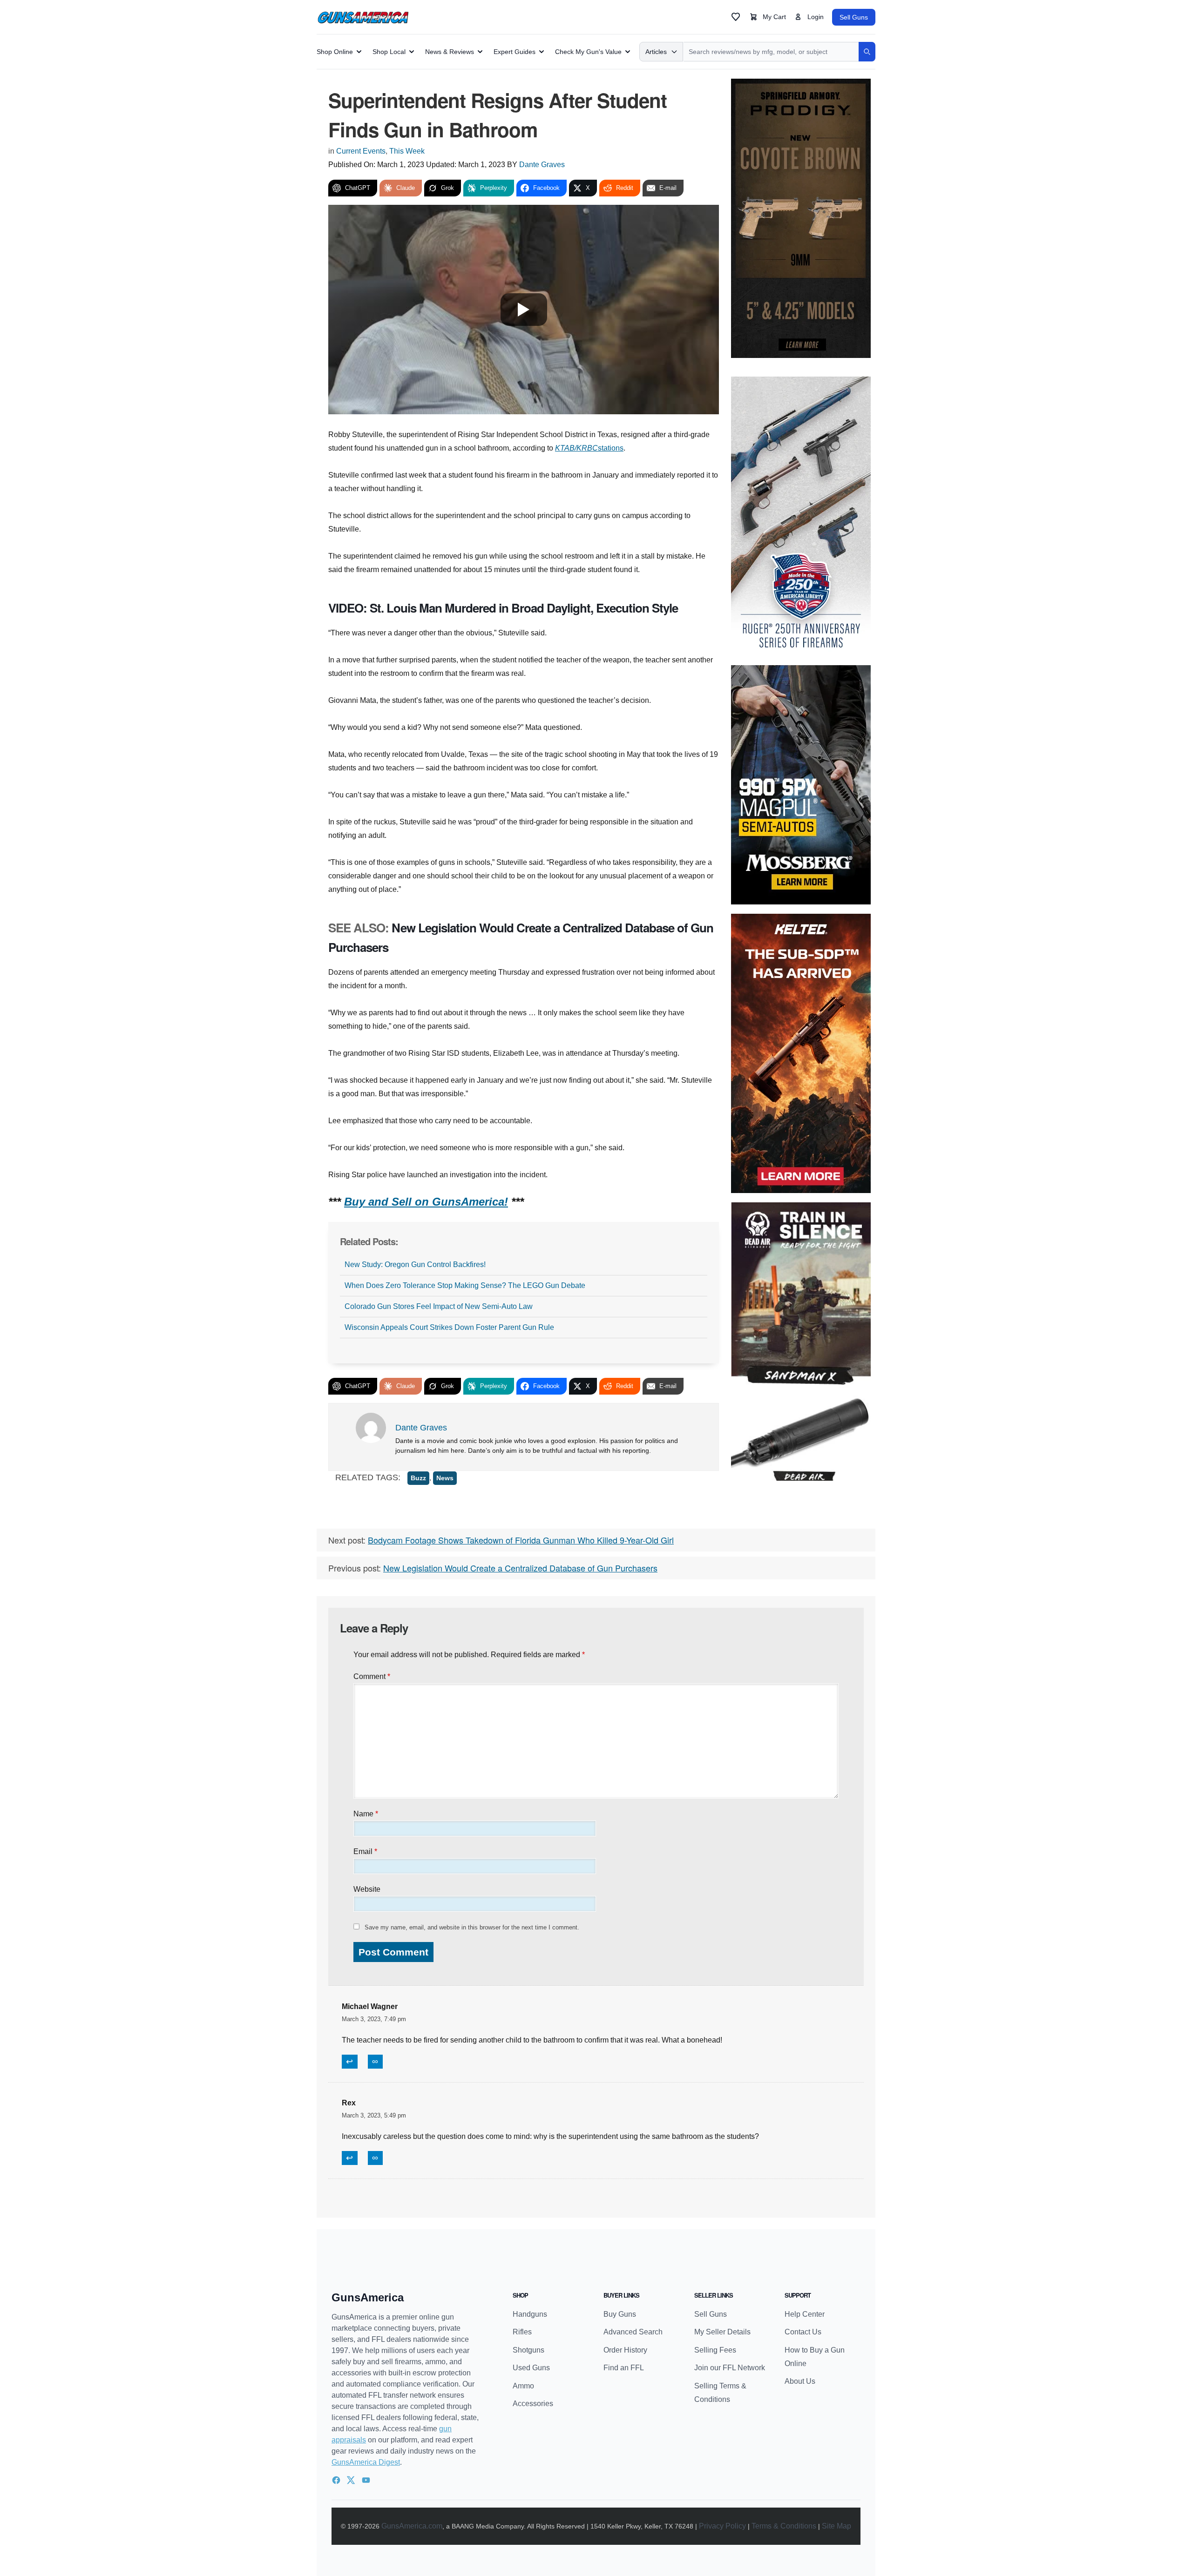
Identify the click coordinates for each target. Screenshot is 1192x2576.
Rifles (522, 2332)
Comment (372, 1676)
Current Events (361, 151)
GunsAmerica (368, 2297)
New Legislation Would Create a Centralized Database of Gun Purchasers (520, 1568)
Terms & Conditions (784, 2526)
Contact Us (803, 2332)
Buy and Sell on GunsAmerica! (426, 1202)
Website (367, 1889)
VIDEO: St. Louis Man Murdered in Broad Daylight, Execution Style (503, 608)
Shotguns (528, 2350)
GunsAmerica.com (412, 2526)
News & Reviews (450, 52)
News (445, 1478)
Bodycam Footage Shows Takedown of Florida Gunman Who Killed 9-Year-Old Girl (521, 1540)
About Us (800, 2381)
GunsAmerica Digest (366, 2462)
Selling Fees (715, 2350)
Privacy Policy (722, 2526)
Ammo (523, 2386)
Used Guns (531, 2368)
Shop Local (389, 52)
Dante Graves (542, 165)
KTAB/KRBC (576, 448)
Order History (625, 2350)
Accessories (533, 2404)
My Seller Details (722, 2332)
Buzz (418, 1478)
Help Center (805, 2314)
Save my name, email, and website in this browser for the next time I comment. (472, 1927)
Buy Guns (620, 2314)
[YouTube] (366, 2480)
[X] (351, 2480)
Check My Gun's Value (588, 52)
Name (366, 1814)
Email (365, 1851)
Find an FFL (624, 2368)
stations (611, 448)
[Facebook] (336, 2480)
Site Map (836, 2526)
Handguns (530, 2314)
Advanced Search (633, 2332)
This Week (407, 151)
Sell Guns (854, 17)
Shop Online (335, 52)
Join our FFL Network (730, 2368)
